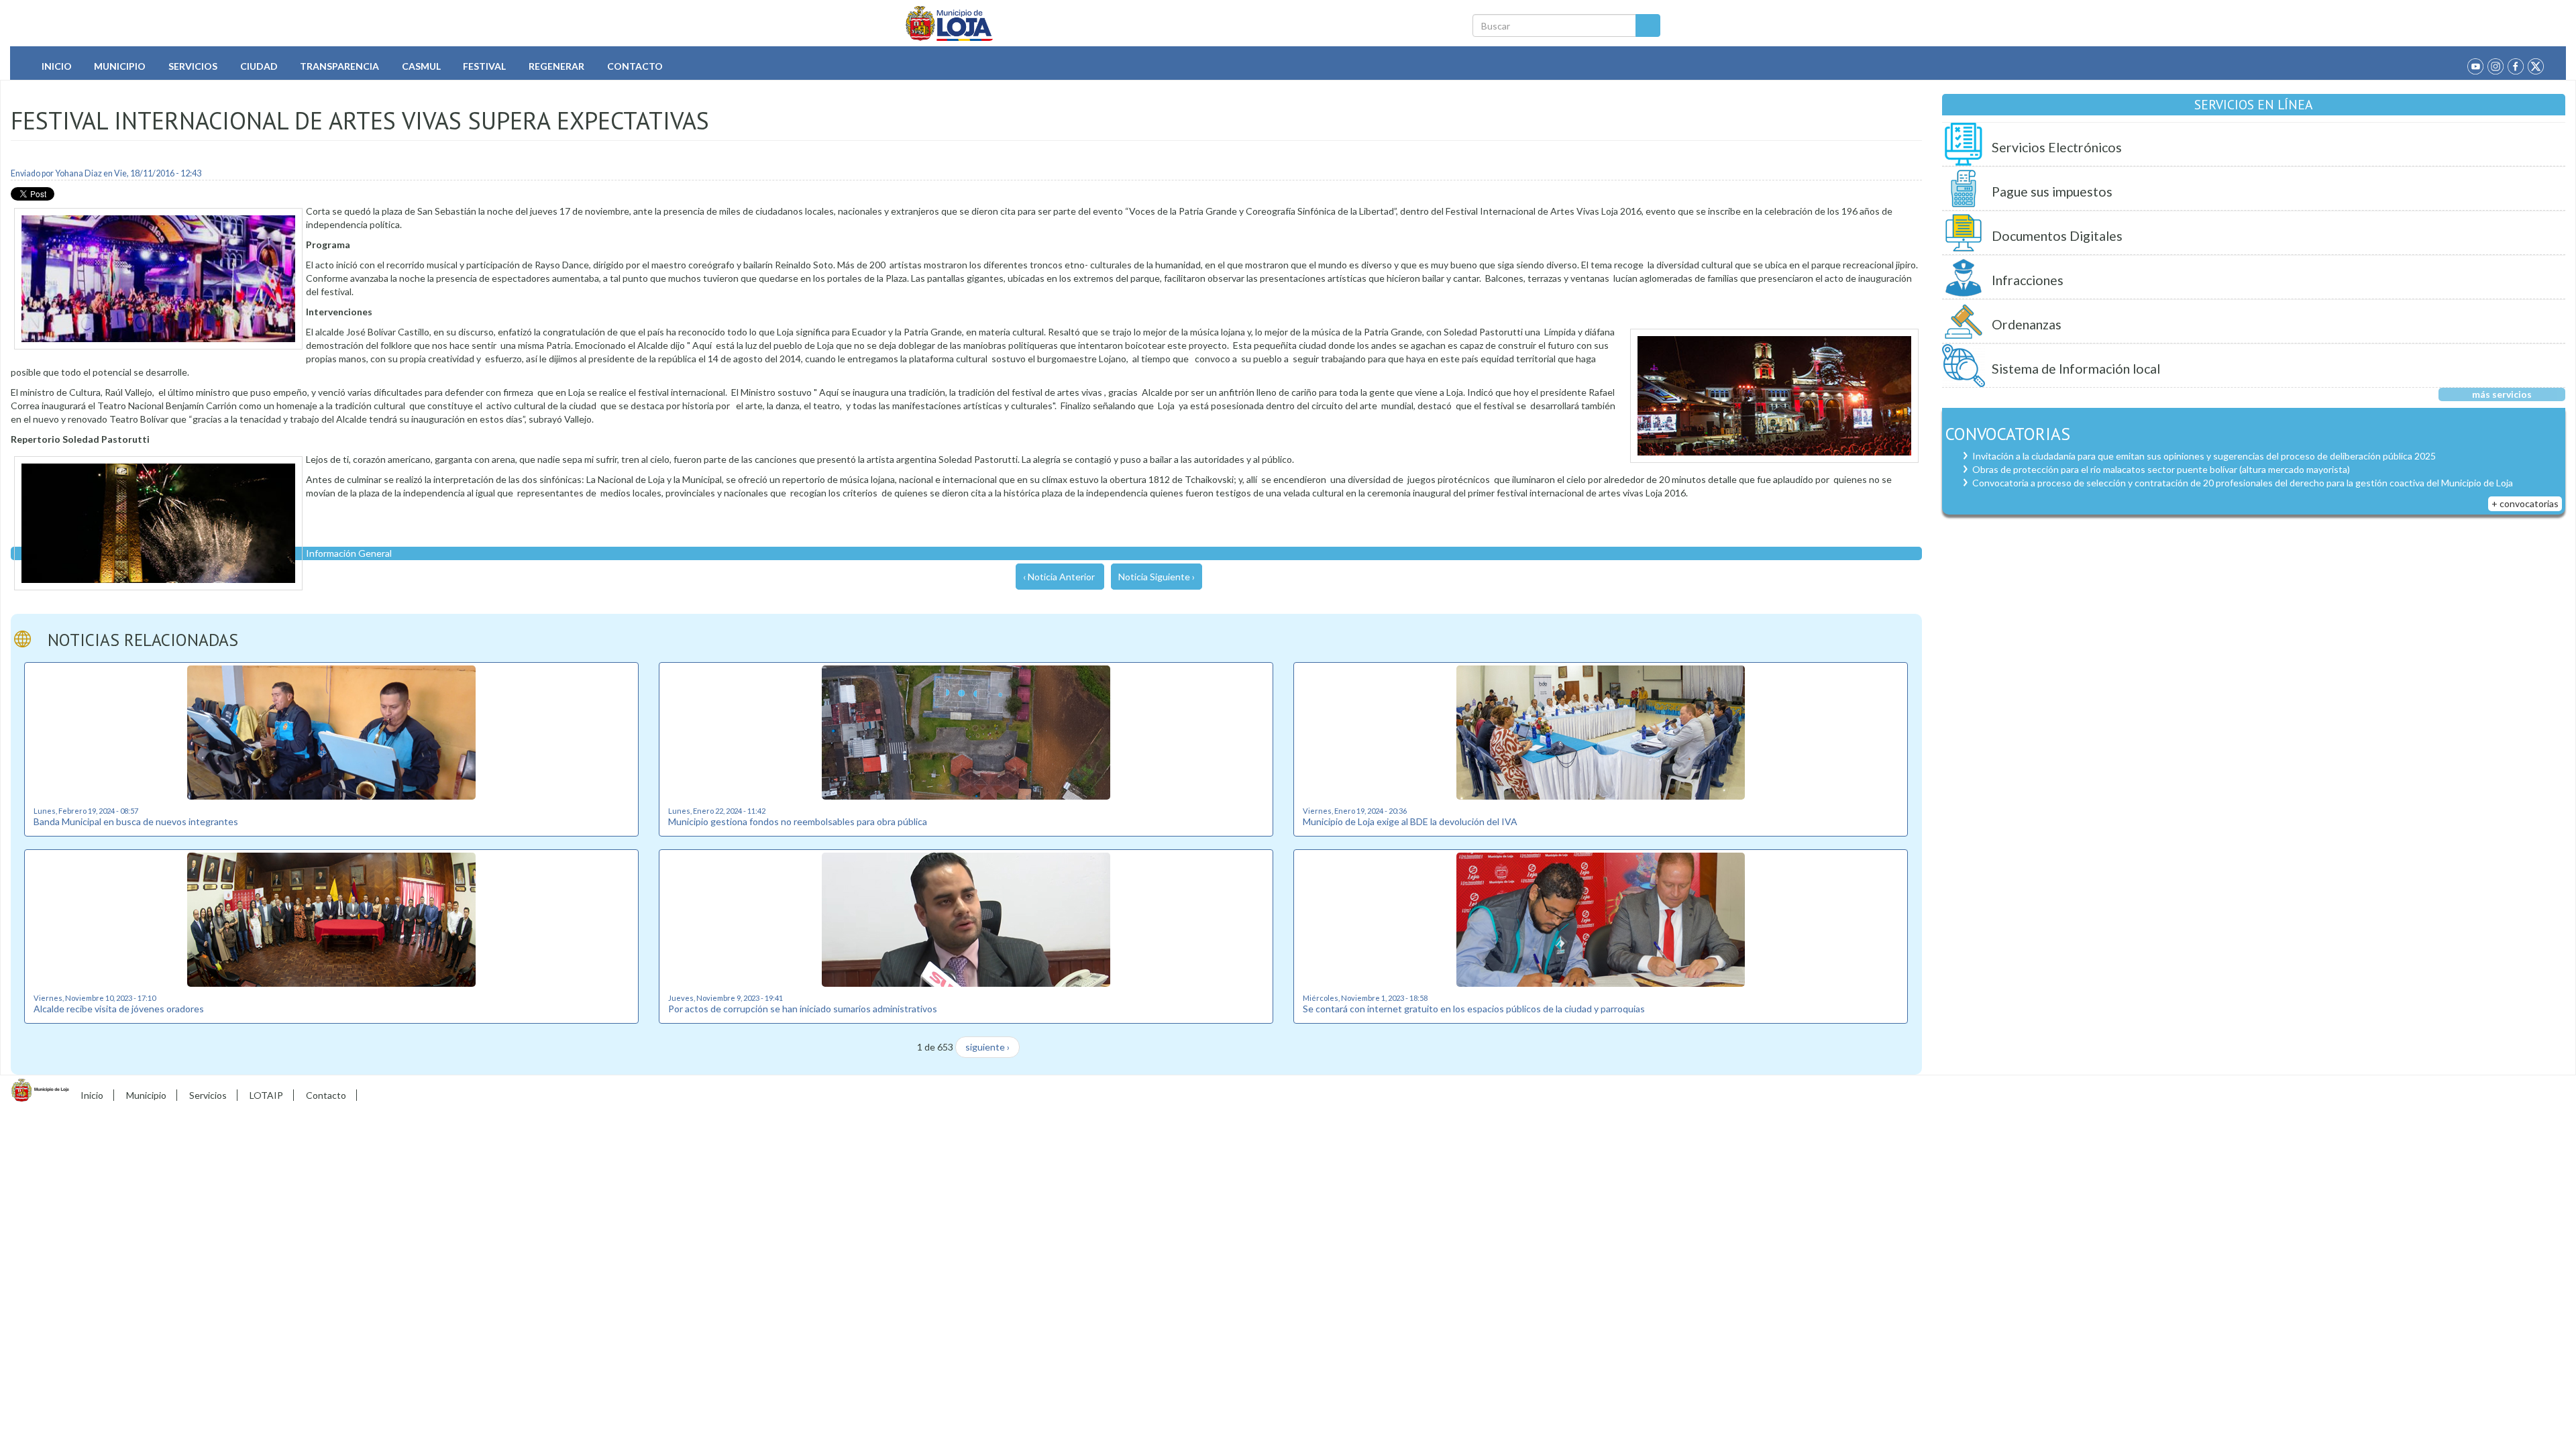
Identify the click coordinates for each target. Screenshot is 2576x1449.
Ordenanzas (2027, 324)
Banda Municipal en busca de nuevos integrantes (136, 821)
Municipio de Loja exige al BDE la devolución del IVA (1410, 821)
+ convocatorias (2525, 503)
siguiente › (987, 1047)
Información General (349, 553)
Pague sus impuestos (2052, 192)
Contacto (635, 66)
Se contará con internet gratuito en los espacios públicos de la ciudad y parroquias (1474, 1009)
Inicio (57, 66)
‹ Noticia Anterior (1059, 577)
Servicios (193, 66)
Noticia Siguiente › (1157, 577)
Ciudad (259, 66)
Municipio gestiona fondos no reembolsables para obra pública (798, 821)
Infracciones (2028, 280)
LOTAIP (266, 1095)
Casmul (421, 66)
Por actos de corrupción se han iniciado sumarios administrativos (803, 1009)
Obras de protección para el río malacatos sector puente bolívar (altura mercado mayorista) (2161, 469)
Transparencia (339, 66)
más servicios (2502, 394)
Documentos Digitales (2057, 236)
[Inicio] (950, 23)
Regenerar (556, 66)
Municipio (120, 66)
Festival (484, 66)
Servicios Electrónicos (2057, 147)
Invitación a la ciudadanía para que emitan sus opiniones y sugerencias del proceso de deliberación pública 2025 (2204, 456)
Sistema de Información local (2076, 369)
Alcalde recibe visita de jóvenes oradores (119, 1009)
